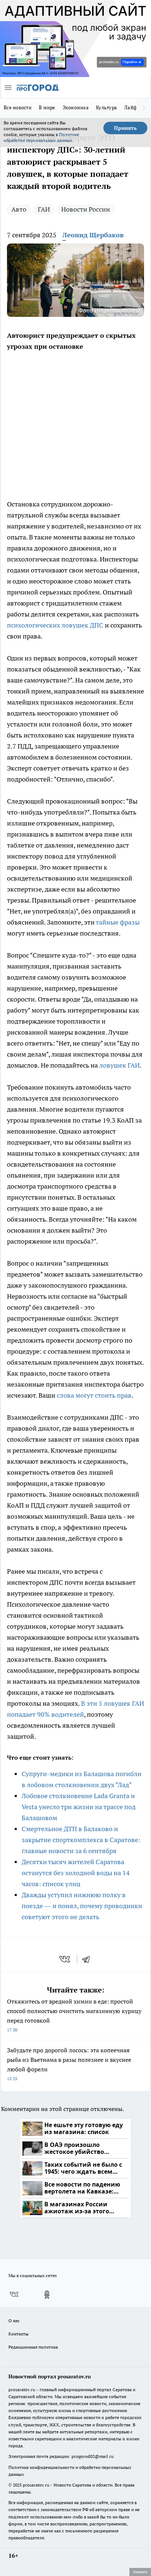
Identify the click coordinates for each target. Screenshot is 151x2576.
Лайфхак (135, 107)
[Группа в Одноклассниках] (47, 2295)
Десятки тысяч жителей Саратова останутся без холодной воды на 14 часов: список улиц (76, 1873)
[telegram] (88, 1959)
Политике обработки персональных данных (41, 137)
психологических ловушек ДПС (55, 625)
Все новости (18, 107)
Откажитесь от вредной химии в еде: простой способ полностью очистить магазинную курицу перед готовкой (74, 2015)
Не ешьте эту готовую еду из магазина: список (84, 2129)
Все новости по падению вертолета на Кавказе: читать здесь (82, 2188)
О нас (14, 2321)
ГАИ (44, 209)
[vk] (65, 1959)
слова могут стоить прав (94, 1395)
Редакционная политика (33, 2347)
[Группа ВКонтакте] (14, 2295)
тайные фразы (118, 922)
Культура (106, 107)
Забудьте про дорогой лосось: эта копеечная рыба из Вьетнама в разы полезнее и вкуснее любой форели (69, 2064)
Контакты (19, 2334)
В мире (47, 107)
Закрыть (140, 2572)
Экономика (76, 107)
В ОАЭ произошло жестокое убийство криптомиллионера (75, 2149)
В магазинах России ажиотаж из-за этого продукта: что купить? (79, 2208)
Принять (125, 128)
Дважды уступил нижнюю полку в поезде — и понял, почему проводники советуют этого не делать (82, 1906)
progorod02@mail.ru (93, 2456)
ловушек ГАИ (119, 1065)
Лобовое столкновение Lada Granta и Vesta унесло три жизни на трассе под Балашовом (79, 1807)
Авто (19, 209)
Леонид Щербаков (93, 235)
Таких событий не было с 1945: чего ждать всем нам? (83, 2168)
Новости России (86, 209)
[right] (144, 108)
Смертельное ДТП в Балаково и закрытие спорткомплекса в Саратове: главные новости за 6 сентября (81, 1840)
